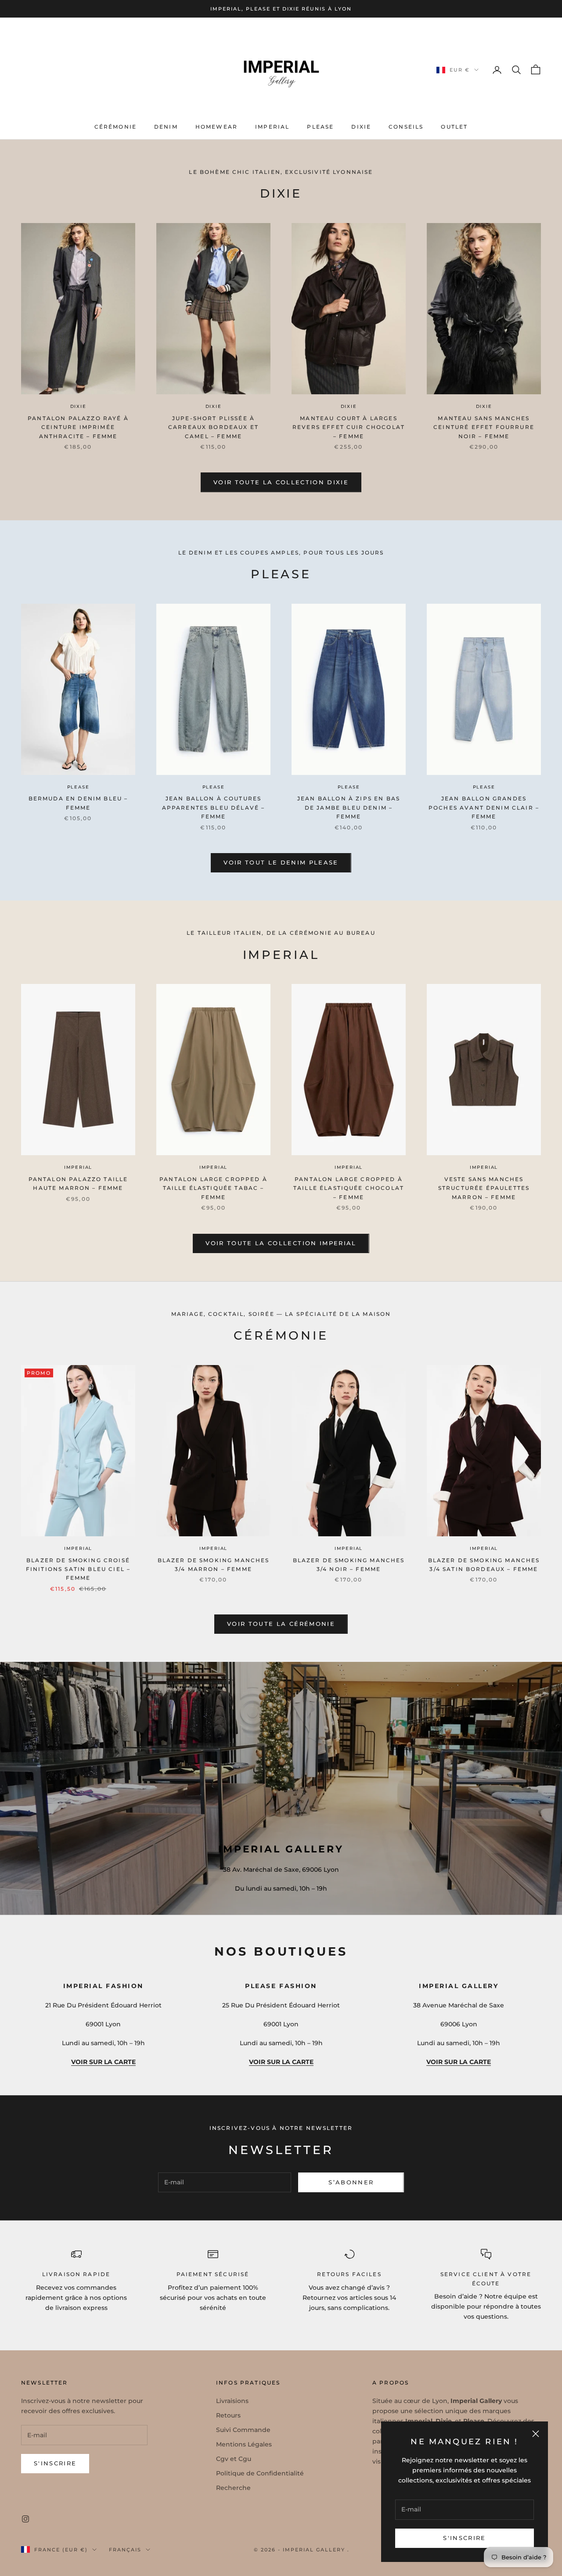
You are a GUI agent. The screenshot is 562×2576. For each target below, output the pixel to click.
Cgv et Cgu (234, 2459)
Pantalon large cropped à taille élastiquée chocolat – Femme (349, 1188)
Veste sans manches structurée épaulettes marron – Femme (484, 1188)
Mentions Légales (244, 2444)
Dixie (361, 127)
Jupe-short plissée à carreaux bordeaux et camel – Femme (213, 427)
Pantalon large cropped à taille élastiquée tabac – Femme (213, 1188)
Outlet (454, 127)
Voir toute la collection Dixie (281, 482)
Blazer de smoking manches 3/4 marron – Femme (214, 1565)
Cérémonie (115, 127)
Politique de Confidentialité (260, 2473)
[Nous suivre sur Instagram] (25, 2519)
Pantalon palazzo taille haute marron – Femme (78, 1184)
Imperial (272, 127)
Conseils (406, 127)
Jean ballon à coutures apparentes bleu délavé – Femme (214, 807)
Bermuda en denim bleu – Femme (78, 803)
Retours (228, 2415)
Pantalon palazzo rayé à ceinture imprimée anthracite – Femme (78, 427)
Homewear (216, 127)
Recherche (233, 2488)
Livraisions (232, 2401)
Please (320, 127)
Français (125, 2550)
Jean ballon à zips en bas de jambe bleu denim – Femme (349, 807)
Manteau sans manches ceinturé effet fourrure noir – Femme (484, 427)
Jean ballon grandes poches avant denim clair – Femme (484, 807)
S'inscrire (464, 2538)
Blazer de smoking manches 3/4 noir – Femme (349, 1565)
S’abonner (351, 2182)
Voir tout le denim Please (281, 862)
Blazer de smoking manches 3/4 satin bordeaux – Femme (484, 1565)
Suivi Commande (243, 2430)
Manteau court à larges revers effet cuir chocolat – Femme (349, 427)
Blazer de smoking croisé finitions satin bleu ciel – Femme (78, 1569)
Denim (166, 127)
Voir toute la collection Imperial (281, 1243)
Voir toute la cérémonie (281, 1624)
